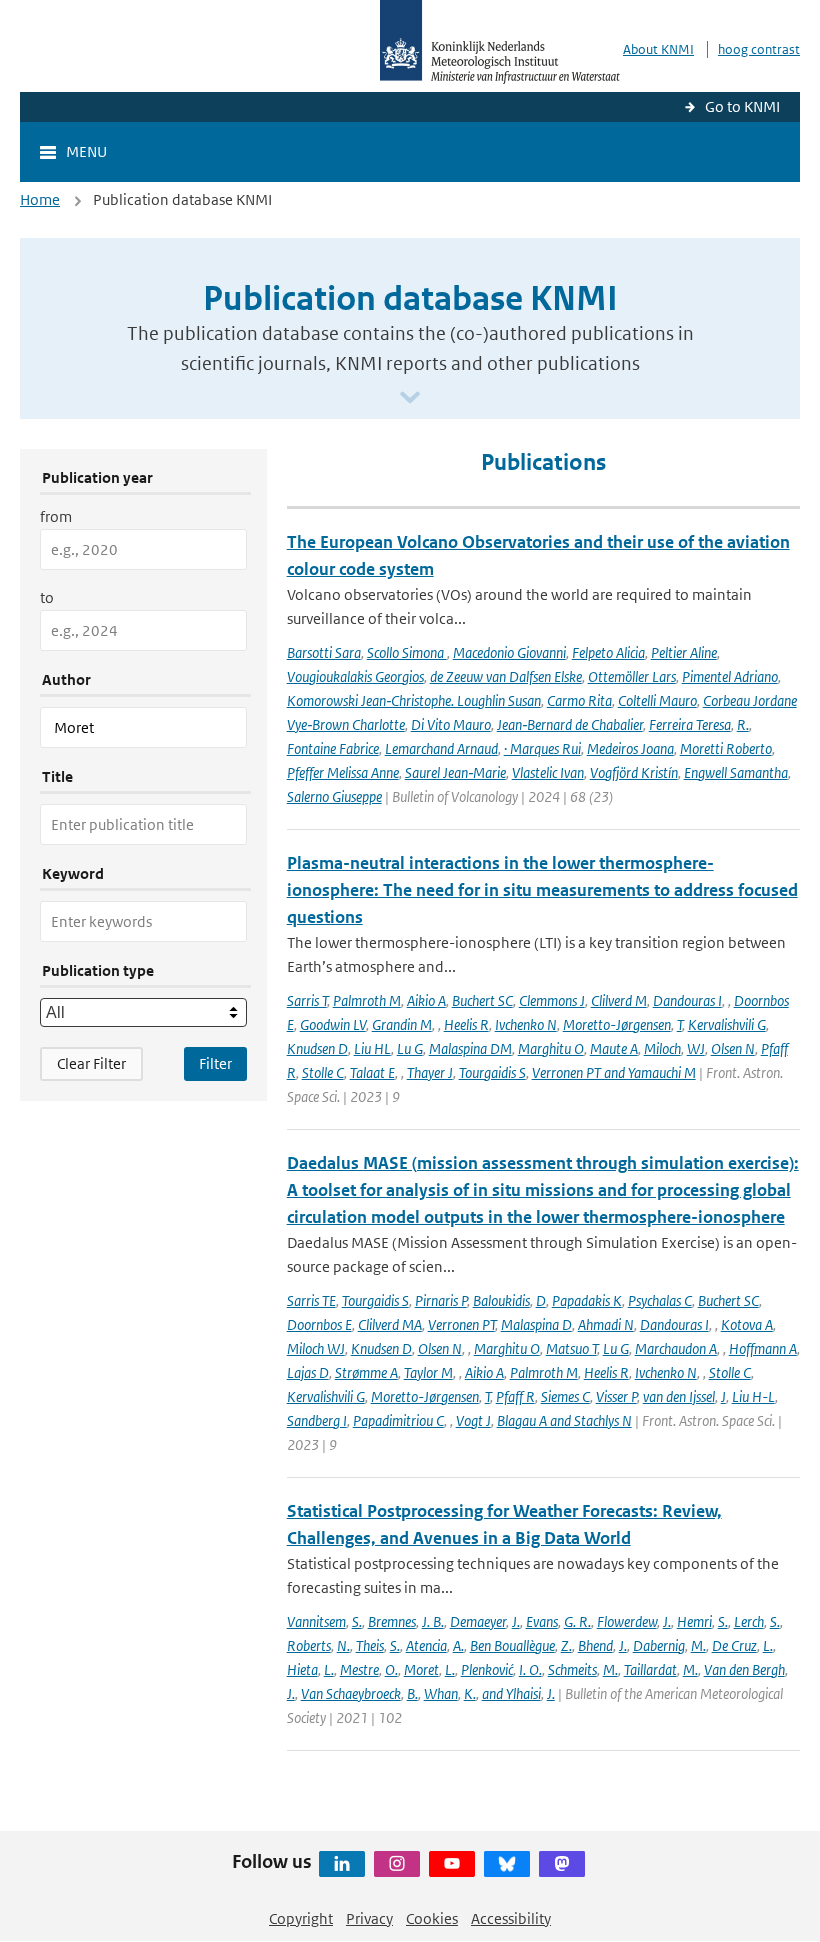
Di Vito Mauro (451, 724)
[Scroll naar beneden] (410, 398)
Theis (370, 1645)
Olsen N (733, 1048)
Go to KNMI (742, 106)
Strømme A (366, 1372)
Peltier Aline (684, 652)
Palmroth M (367, 1000)
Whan (441, 1693)
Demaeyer (478, 1621)
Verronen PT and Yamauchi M (614, 1072)
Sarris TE (311, 1300)
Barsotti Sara (324, 652)
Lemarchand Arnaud (441, 748)
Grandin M (402, 1024)
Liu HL (372, 1048)
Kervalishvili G (727, 1024)
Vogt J (473, 1420)
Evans (542, 1621)
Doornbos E (319, 1324)
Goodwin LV (333, 1024)
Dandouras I (687, 1000)
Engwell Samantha (736, 772)
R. (743, 724)
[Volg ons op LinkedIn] (342, 1864)
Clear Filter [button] (91, 1063)
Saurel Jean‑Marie (455, 772)
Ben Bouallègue (512, 1645)
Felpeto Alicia (608, 652)
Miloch (662, 1048)
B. (412, 1693)
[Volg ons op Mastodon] (562, 1864)
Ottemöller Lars (632, 676)
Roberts (309, 1645)
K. (470, 1693)
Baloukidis (501, 1300)
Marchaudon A (676, 1348)
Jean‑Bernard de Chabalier (570, 724)
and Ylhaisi (511, 1693)
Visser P (616, 1396)
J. (516, 1621)
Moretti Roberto (726, 748)
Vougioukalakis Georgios (355, 676)
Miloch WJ (316, 1348)
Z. (566, 1645)
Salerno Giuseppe (334, 796)
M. (698, 1645)
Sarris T (307, 1000)
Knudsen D (317, 1048)
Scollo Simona (407, 652)
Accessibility (511, 1918)
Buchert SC (482, 1000)
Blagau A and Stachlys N (564, 1420)
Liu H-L (753, 1396)
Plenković (487, 1669)
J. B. (433, 1621)
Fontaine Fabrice (333, 748)
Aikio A (426, 1000)
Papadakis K (587, 1300)
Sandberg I (317, 1420)
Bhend (595, 1645)
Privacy (369, 1918)
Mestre (359, 1669)
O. (391, 1669)
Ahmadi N (606, 1324)
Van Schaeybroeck (351, 1693)
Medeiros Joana (630, 748)
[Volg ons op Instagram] (397, 1864)
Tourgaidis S (492, 1072)
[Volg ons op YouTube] (452, 1864)
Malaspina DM (470, 1048)
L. (768, 1645)
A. (458, 1645)
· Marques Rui (542, 748)
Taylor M (428, 1372)
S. (357, 1621)
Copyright (301, 1918)
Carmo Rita (579, 700)
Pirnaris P (441, 1300)
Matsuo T (571, 1348)
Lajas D (308, 1372)
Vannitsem (316, 1621)
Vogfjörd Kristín (634, 772)
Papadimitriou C (398, 1420)
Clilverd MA (390, 1324)
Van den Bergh (744, 1669)
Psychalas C (660, 1300)
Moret (421, 1669)
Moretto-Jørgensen (617, 1024)
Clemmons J (552, 1000)
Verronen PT (461, 1324)
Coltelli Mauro (657, 700)
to (47, 597)
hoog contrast (759, 49)
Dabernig (659, 1645)
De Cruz (734, 1645)
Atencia (426, 1645)
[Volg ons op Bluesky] (507, 1864)
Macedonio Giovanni (509, 652)
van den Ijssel (679, 1396)
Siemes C (565, 1396)
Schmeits (572, 1669)
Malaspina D (536, 1324)
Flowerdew (627, 1621)
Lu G (410, 1048)
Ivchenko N (526, 1024)
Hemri (694, 1621)
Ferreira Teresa (690, 724)
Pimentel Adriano (730, 676)
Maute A (614, 1048)
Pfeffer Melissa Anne (343, 772)
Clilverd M (619, 1000)
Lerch (749, 1621)
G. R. (577, 1621)
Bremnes (392, 1621)
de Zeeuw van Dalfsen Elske (506, 676)
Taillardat (650, 1669)
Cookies (432, 1918)
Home (40, 199)
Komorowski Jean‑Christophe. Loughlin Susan (414, 700)
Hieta (302, 1669)
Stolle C (323, 1072)
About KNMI (658, 49)
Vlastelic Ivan (548, 772)
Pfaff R (515, 1396)
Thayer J (430, 1072)
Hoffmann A (763, 1348)
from (56, 516)
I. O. (530, 1669)
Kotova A (747, 1324)
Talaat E (372, 1072)
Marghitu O (551, 1048)
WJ (696, 1048)
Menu (86, 151)
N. (343, 1645)
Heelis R (466, 1024)
